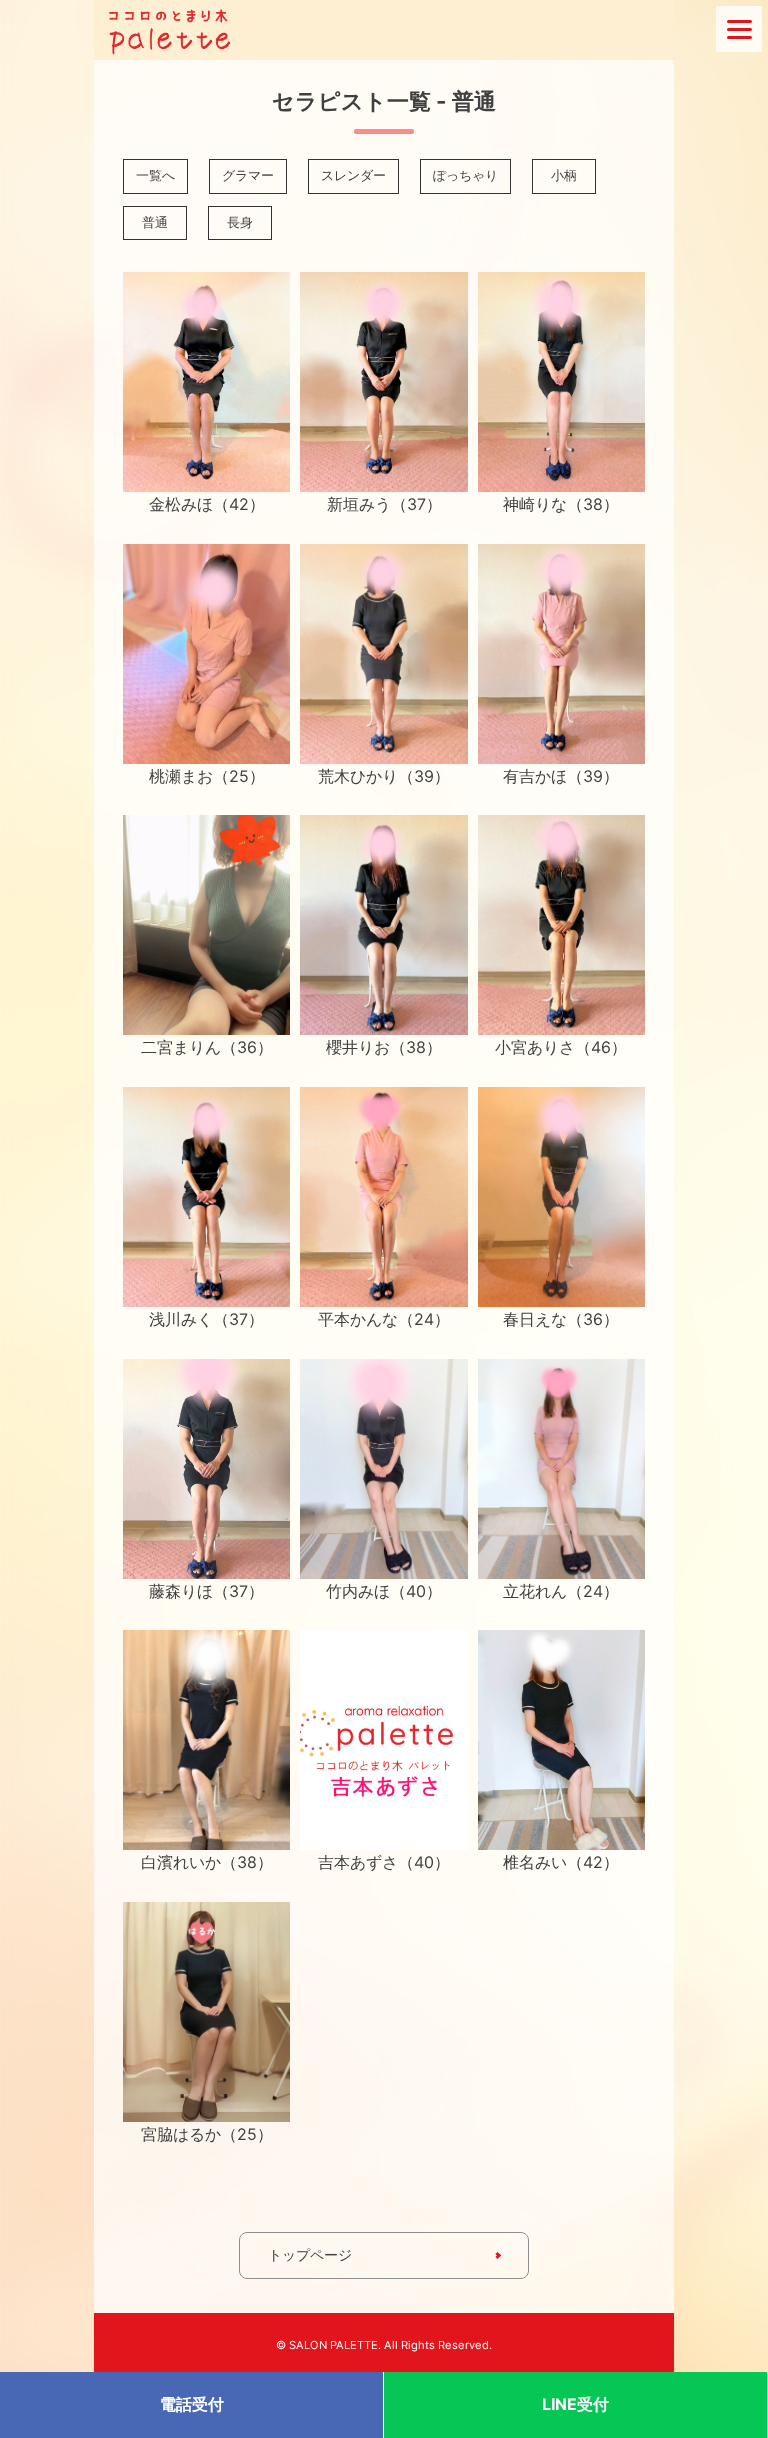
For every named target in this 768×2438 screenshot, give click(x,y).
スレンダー (353, 175)
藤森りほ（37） (206, 1591)
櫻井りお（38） (384, 1047)
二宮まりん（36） (207, 1047)
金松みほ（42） (207, 504)
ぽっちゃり (465, 175)
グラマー (248, 175)
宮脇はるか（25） (207, 2134)
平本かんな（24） (384, 1319)
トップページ (310, 2254)
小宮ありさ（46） (561, 1047)
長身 (240, 222)
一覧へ (155, 175)
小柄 (564, 175)
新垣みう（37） (384, 504)
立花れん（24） (561, 1591)
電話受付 (192, 2404)
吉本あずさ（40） (384, 1862)
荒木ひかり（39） (384, 776)
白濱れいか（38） (207, 1862)
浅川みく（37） (206, 1319)
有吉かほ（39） (561, 776)
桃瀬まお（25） (207, 776)
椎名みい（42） (561, 1862)
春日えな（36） (561, 1319)
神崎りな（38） (561, 504)
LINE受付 (575, 2404)
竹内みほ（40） (384, 1591)
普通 (155, 222)
